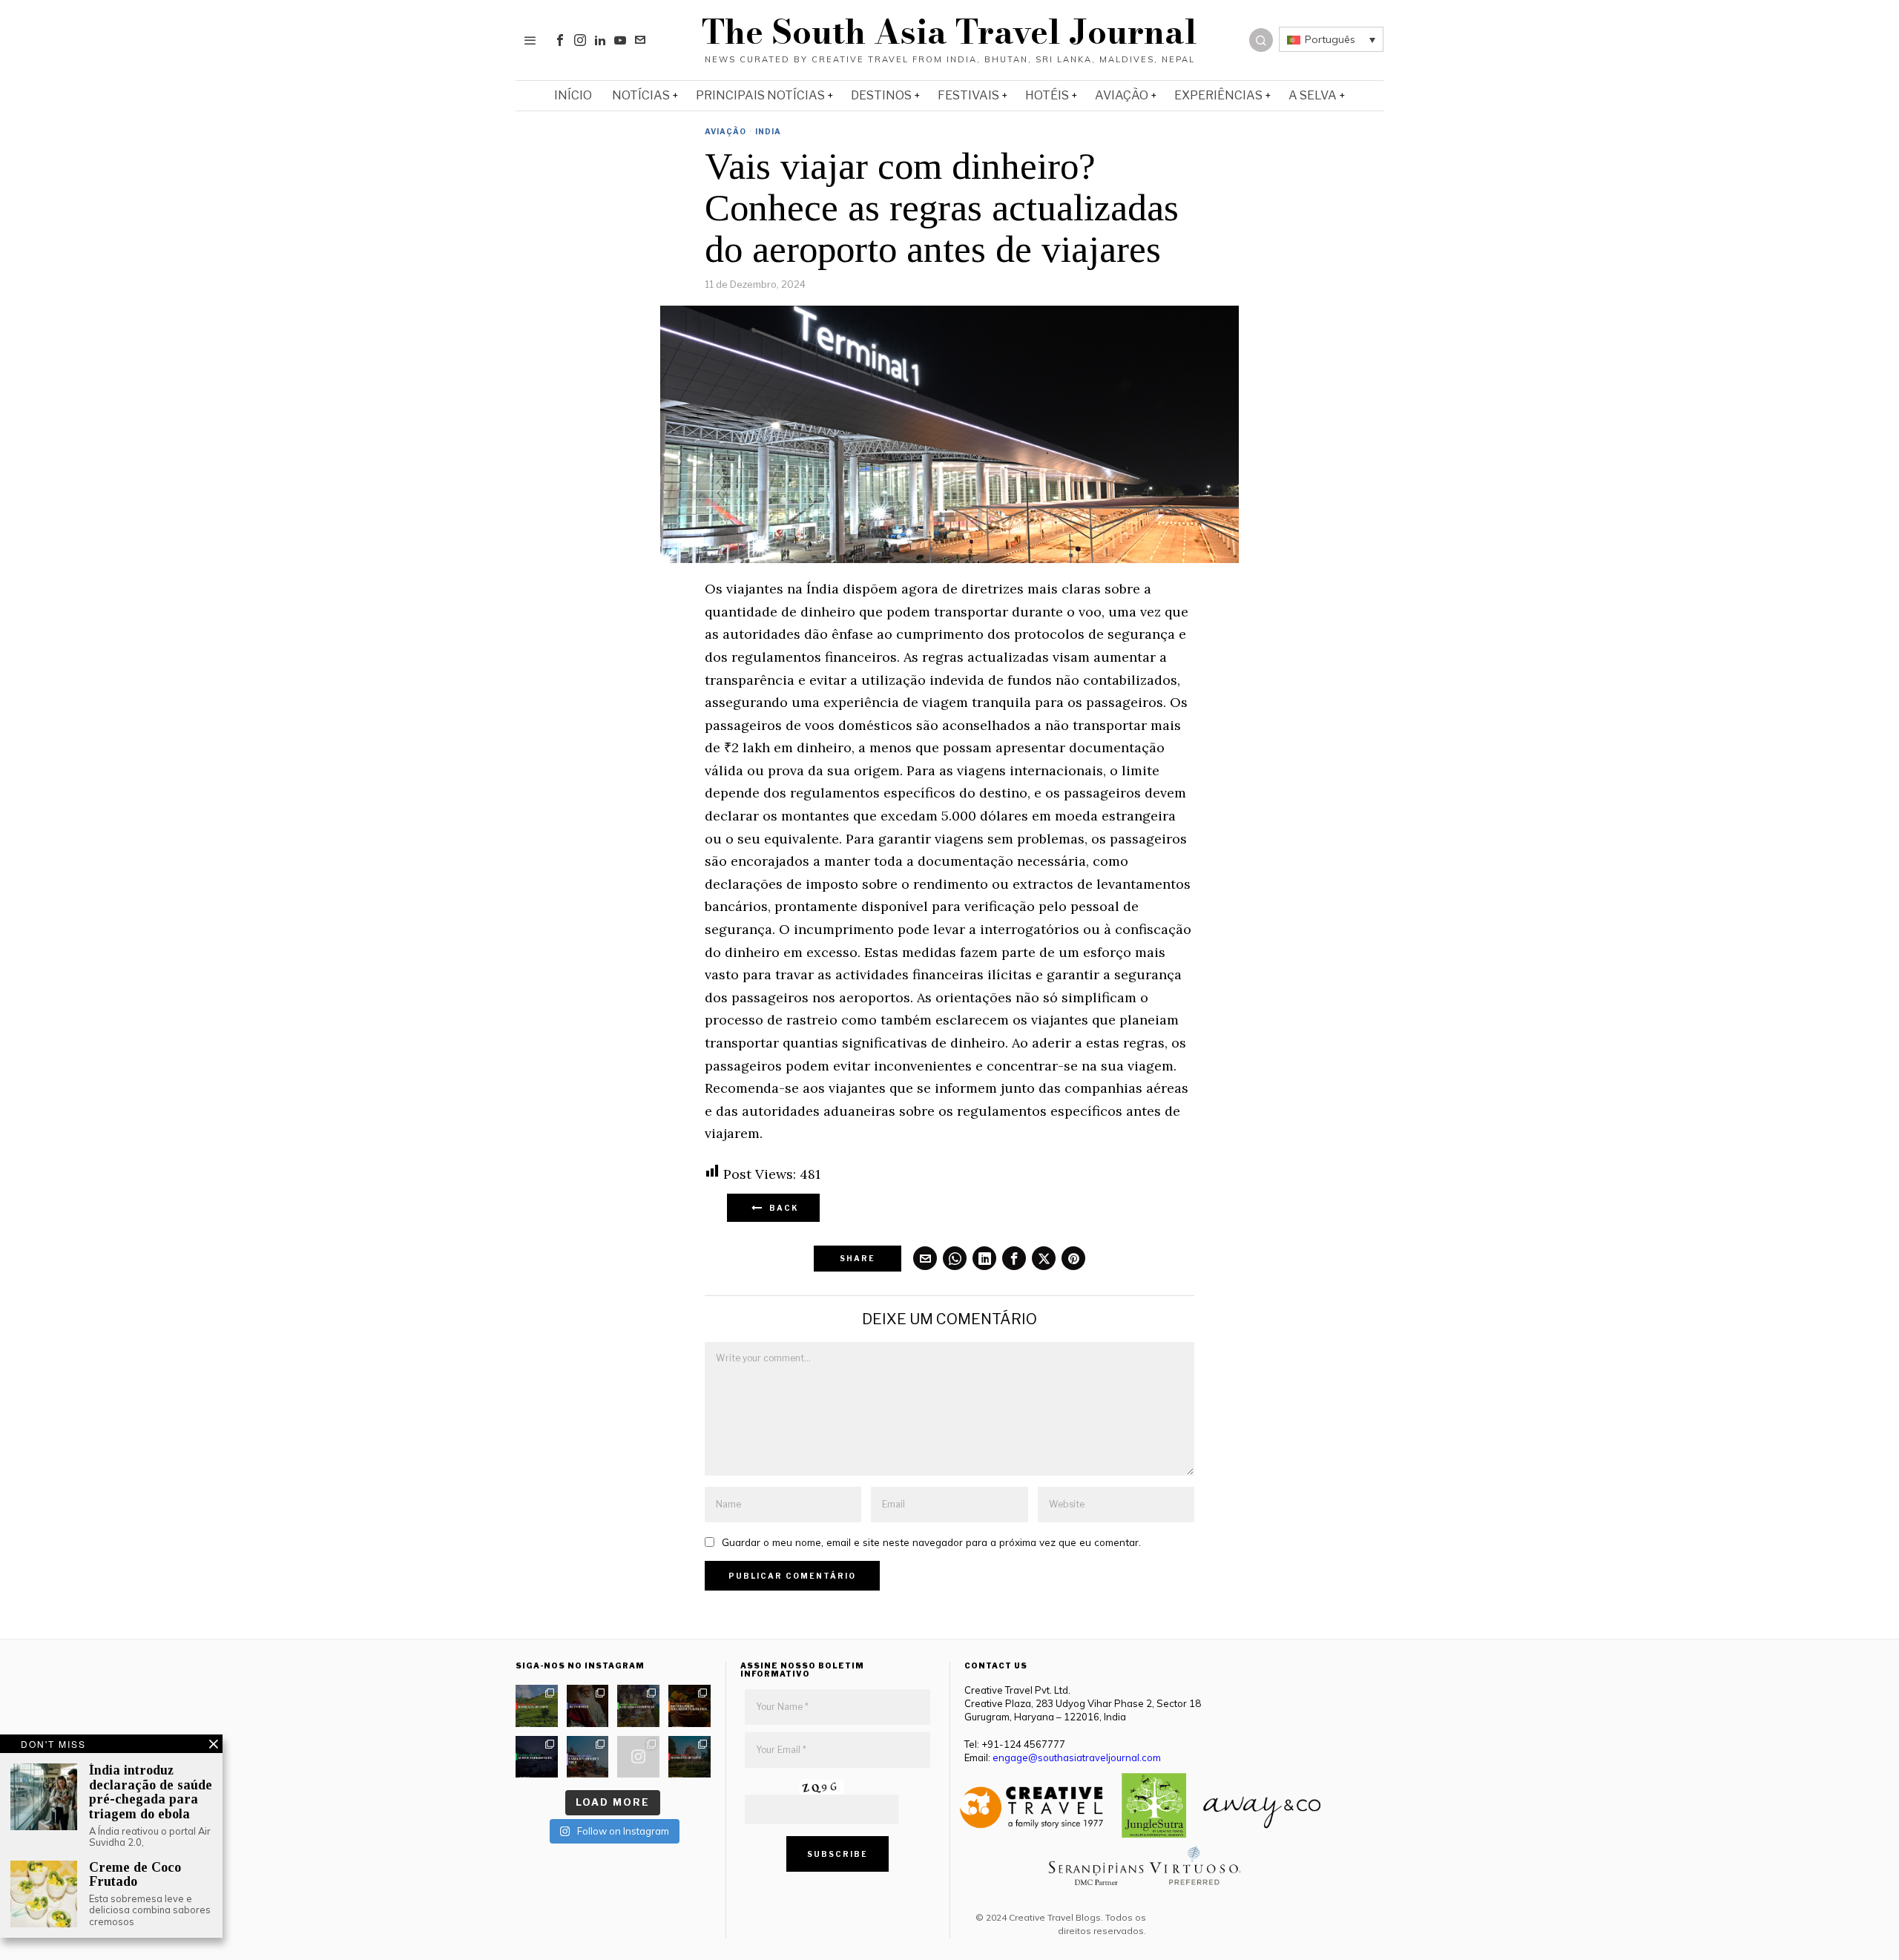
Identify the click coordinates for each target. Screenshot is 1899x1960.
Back (781, 1208)
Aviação (725, 131)
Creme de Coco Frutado (135, 1875)
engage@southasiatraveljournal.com (1077, 1757)
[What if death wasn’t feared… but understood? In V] (588, 1757)
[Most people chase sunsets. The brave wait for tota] (537, 1757)
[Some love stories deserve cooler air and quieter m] (537, 1706)
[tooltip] (560, 40)
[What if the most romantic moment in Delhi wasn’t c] (690, 1757)
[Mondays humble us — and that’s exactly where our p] (588, 1706)
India (768, 131)
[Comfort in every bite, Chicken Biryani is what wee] (690, 1706)
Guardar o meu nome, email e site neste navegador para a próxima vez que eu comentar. (931, 1542)
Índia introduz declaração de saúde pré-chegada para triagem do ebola (151, 1792)
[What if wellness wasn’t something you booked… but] (638, 1706)
